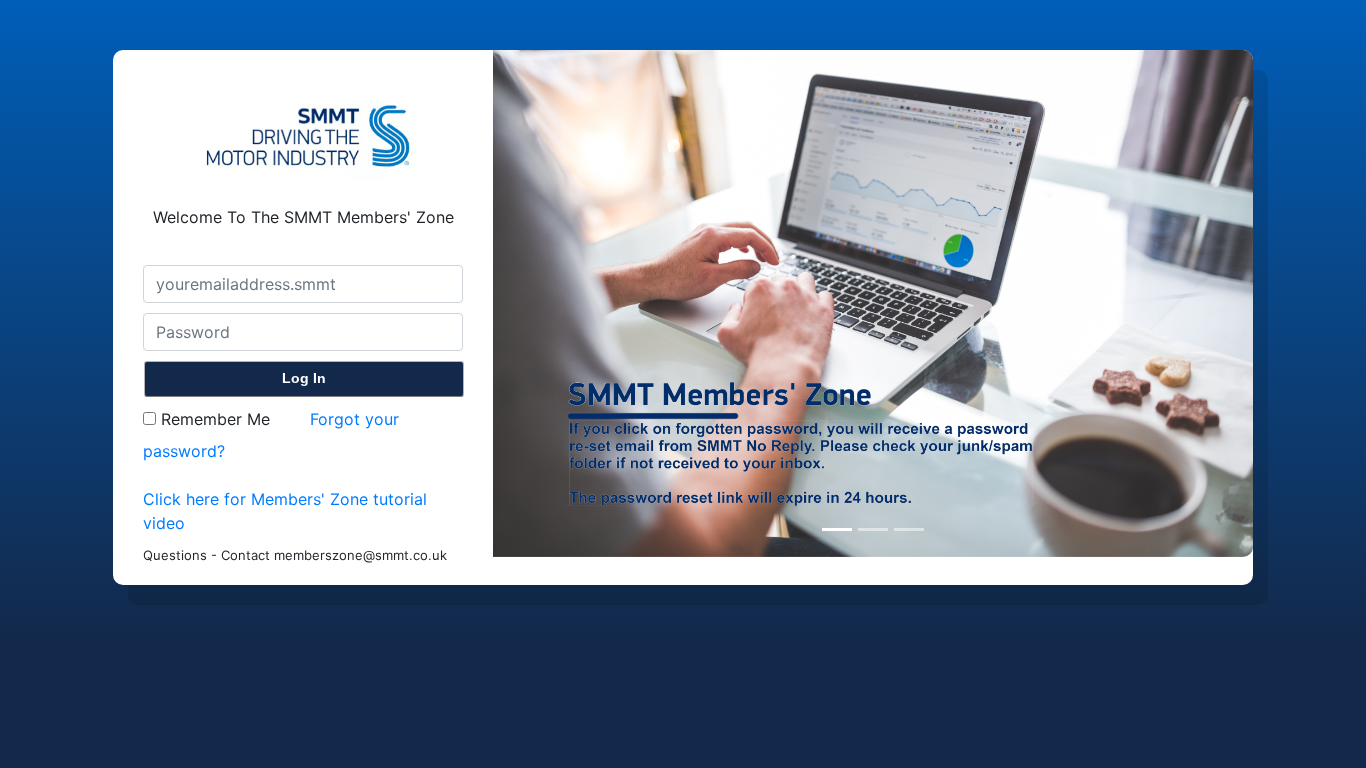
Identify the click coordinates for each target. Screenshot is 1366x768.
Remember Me (213, 419)
